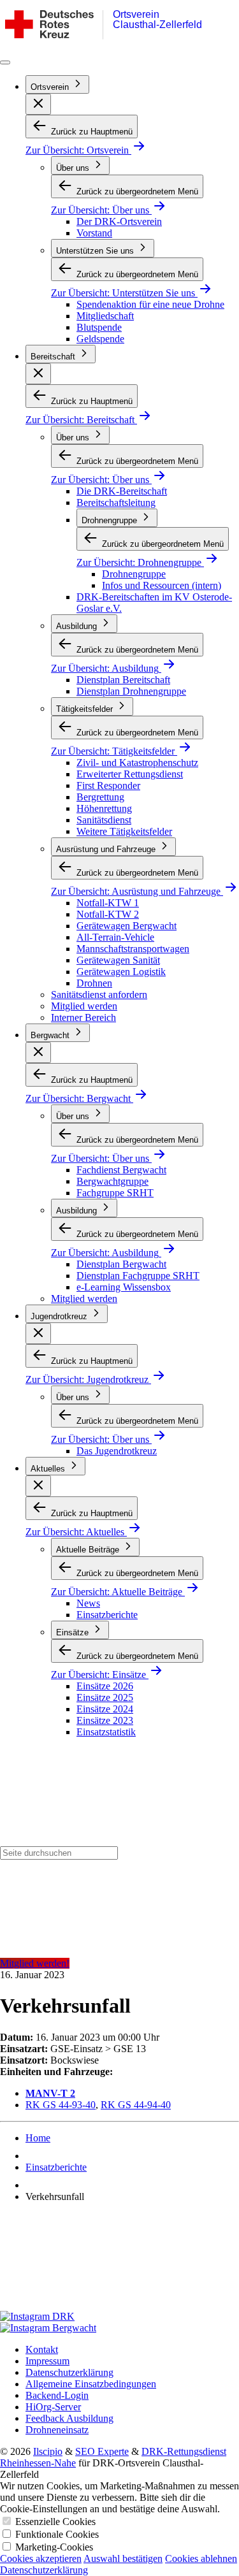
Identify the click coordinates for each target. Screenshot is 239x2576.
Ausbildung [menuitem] (78, 626)
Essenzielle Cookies (55, 2522)
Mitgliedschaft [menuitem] (105, 316)
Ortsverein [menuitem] (51, 87)
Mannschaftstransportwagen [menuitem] (133, 949)
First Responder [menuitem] (108, 785)
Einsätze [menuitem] (74, 1632)
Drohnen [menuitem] (94, 983)
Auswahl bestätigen (123, 2558)
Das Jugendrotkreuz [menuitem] (117, 1451)
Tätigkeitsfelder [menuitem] (86, 709)
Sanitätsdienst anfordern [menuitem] (99, 995)
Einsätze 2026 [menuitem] (105, 1686)
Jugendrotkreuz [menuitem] (60, 1316)
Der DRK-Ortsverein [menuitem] (119, 221)
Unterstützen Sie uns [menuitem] (96, 251)
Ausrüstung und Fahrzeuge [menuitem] (107, 849)
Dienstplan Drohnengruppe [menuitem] (131, 691)
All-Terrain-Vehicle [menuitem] (115, 937)
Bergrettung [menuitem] (100, 797)
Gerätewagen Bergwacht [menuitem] (127, 926)
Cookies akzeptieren (41, 2558)
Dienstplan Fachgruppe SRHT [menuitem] (138, 1276)
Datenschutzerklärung (44, 2570)
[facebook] (119, 2262)
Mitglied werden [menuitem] (84, 1006)
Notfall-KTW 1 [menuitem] (108, 903)
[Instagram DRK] (119, 2317)
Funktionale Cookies (57, 2534)
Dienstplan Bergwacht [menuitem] (121, 1264)
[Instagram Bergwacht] (119, 2328)
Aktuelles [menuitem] (49, 1469)
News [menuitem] (88, 1603)
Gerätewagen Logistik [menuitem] (121, 972)
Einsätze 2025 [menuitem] (105, 1697)
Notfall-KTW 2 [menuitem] (108, 914)
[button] (38, 104)
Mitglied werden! (35, 1963)
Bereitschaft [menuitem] (54, 357)
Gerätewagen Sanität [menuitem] (118, 960)
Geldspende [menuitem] (100, 339)
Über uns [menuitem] (74, 168)
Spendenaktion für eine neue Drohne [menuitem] (150, 304)
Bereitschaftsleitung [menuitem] (116, 503)
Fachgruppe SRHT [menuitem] (115, 1193)
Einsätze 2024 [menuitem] (105, 1709)
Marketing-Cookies (54, 2547)
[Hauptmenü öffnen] (5, 62)
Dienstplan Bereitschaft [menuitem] (123, 680)
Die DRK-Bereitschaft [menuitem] (122, 491)
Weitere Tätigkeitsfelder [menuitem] (124, 831)
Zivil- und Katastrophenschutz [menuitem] (137, 763)
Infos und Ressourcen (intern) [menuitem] (162, 585)
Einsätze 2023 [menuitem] (105, 1720)
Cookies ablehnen (201, 2558)
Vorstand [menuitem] (94, 233)
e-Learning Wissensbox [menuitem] (124, 1287)
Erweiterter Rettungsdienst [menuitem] (130, 774)
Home (38, 2138)
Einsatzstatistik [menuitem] (106, 1732)
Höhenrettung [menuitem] (104, 808)
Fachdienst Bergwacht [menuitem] (121, 1170)
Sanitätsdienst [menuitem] (104, 820)
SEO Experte (102, 2451)
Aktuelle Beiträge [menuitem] (89, 1550)
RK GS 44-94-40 (136, 2105)
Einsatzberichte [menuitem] (107, 1615)
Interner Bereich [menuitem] (83, 1017)
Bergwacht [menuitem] (51, 1035)
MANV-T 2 (50, 2093)
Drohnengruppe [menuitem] (111, 520)
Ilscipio (48, 2451)
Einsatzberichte (56, 2167)
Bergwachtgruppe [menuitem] (112, 1181)
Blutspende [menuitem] (99, 327)
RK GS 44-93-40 (61, 2105)
